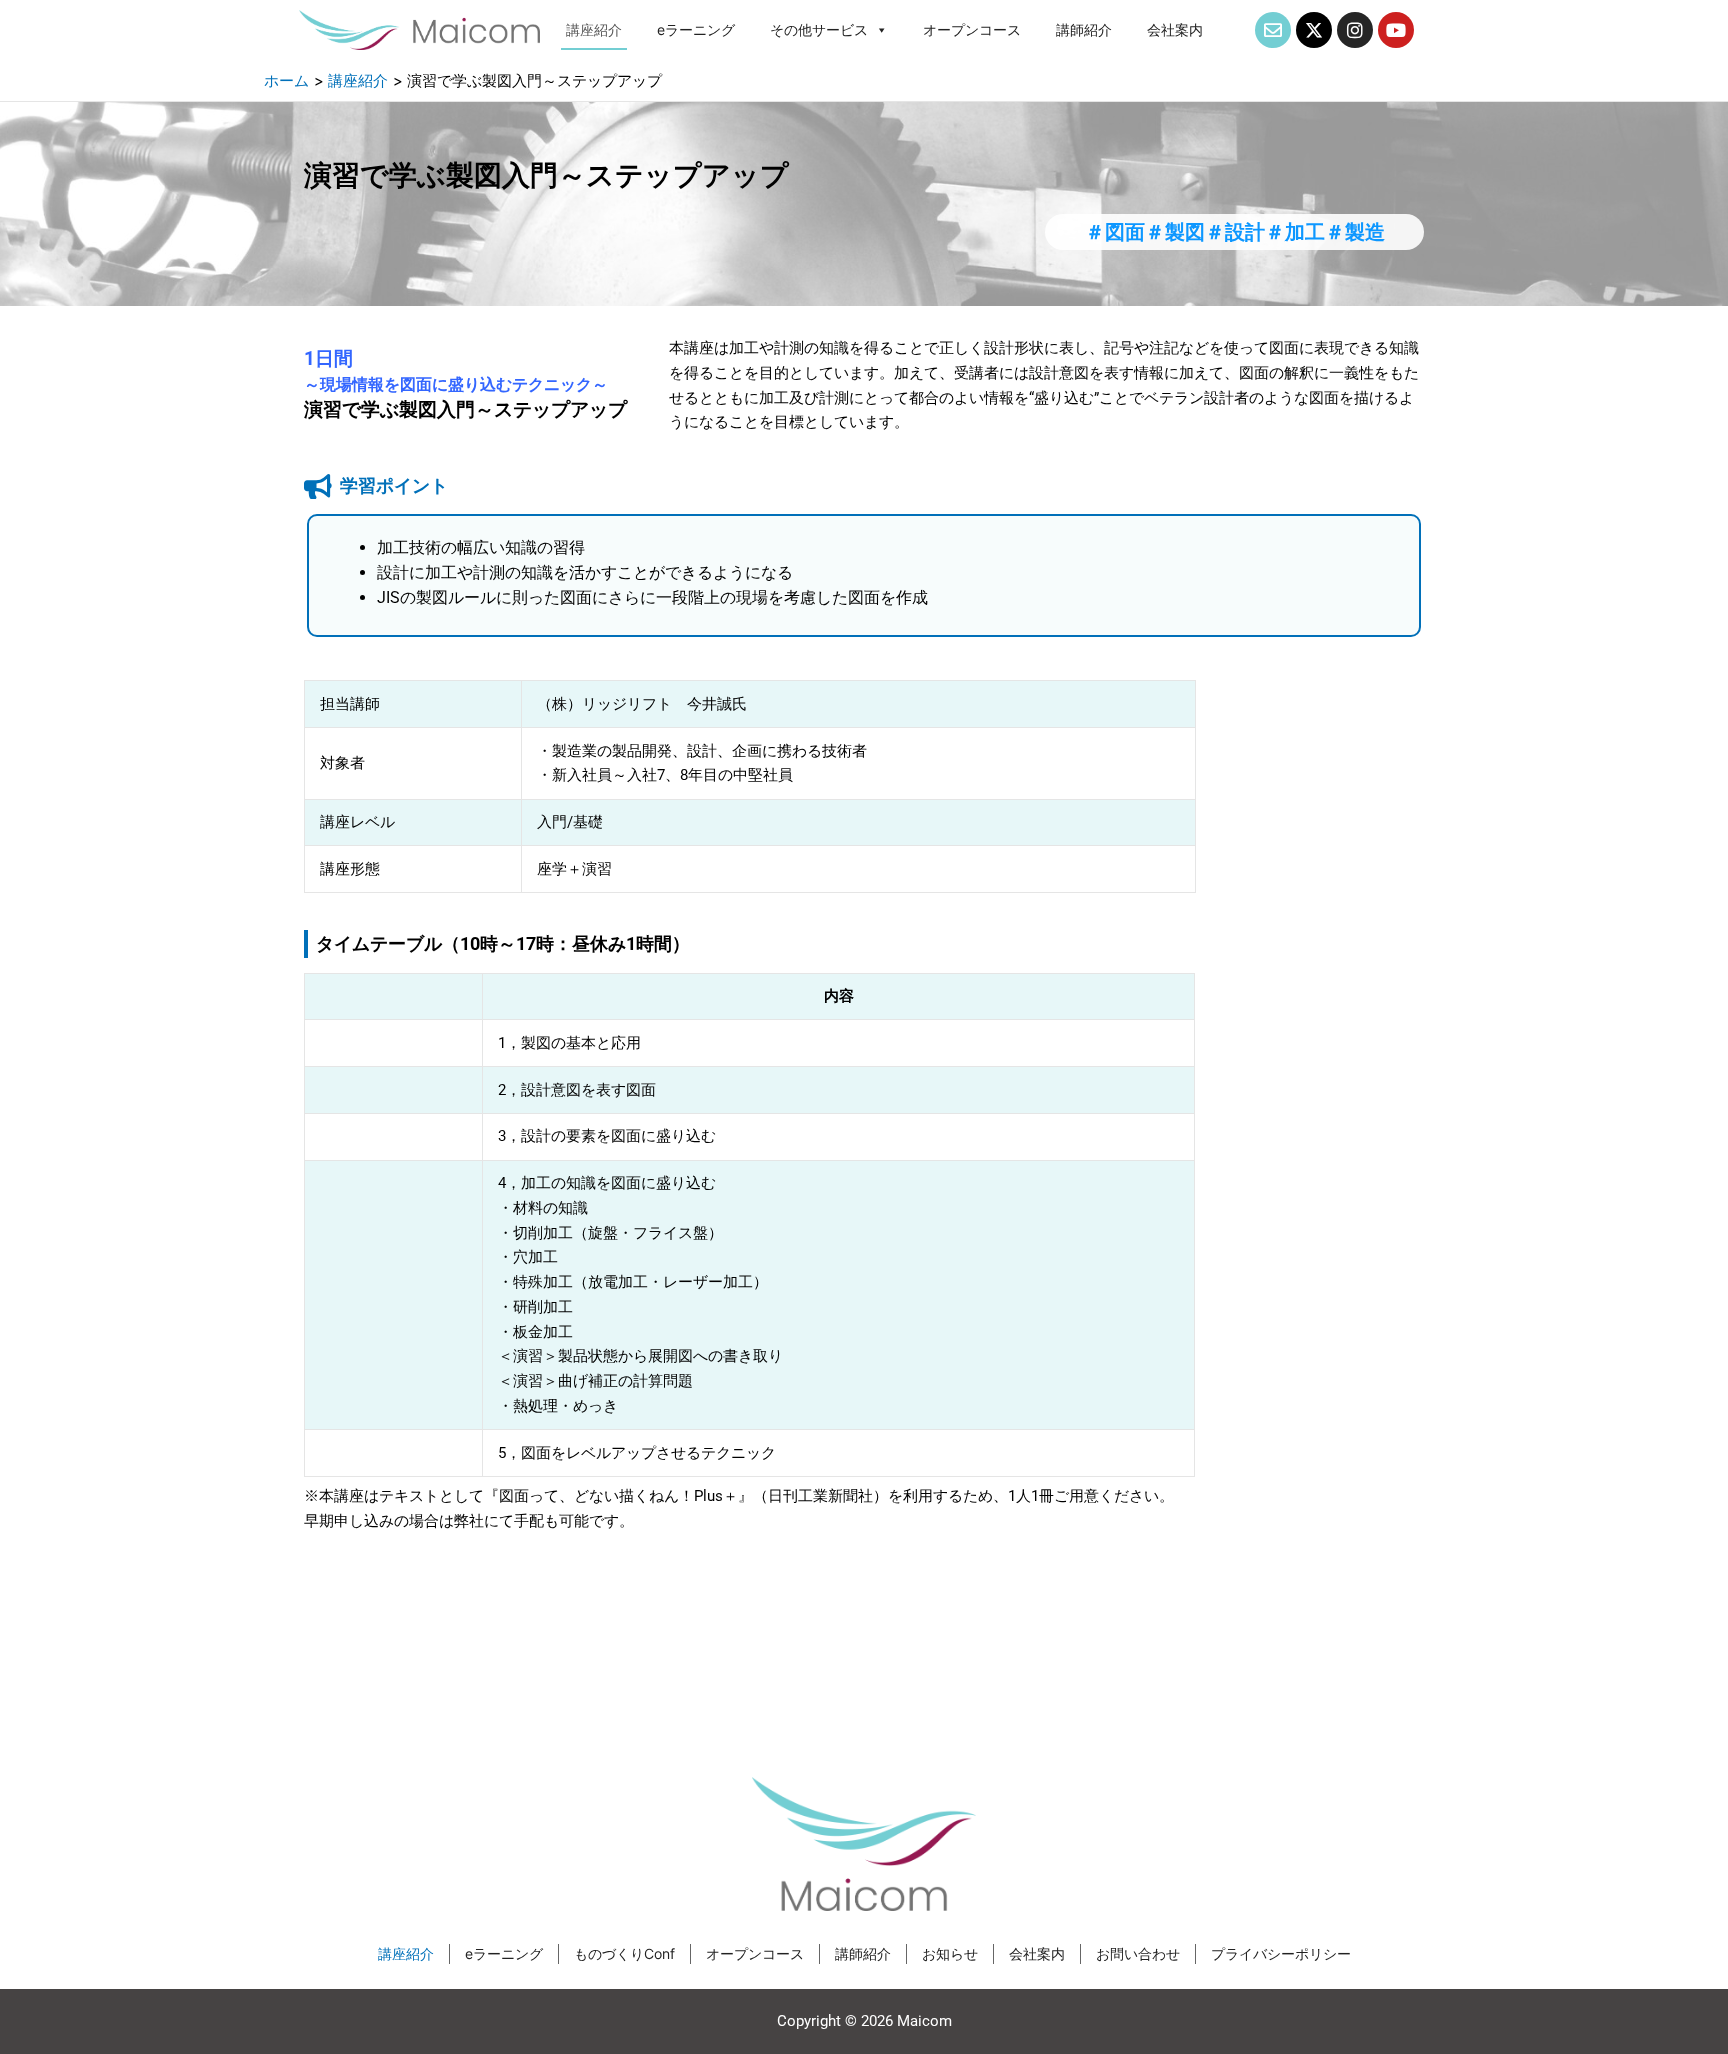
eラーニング (696, 29)
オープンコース (972, 29)
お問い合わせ (1138, 1953)
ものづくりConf (624, 1953)
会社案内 (1175, 29)
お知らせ (950, 1953)
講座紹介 (594, 29)
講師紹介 (1084, 29)
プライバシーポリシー (1281, 1953)
